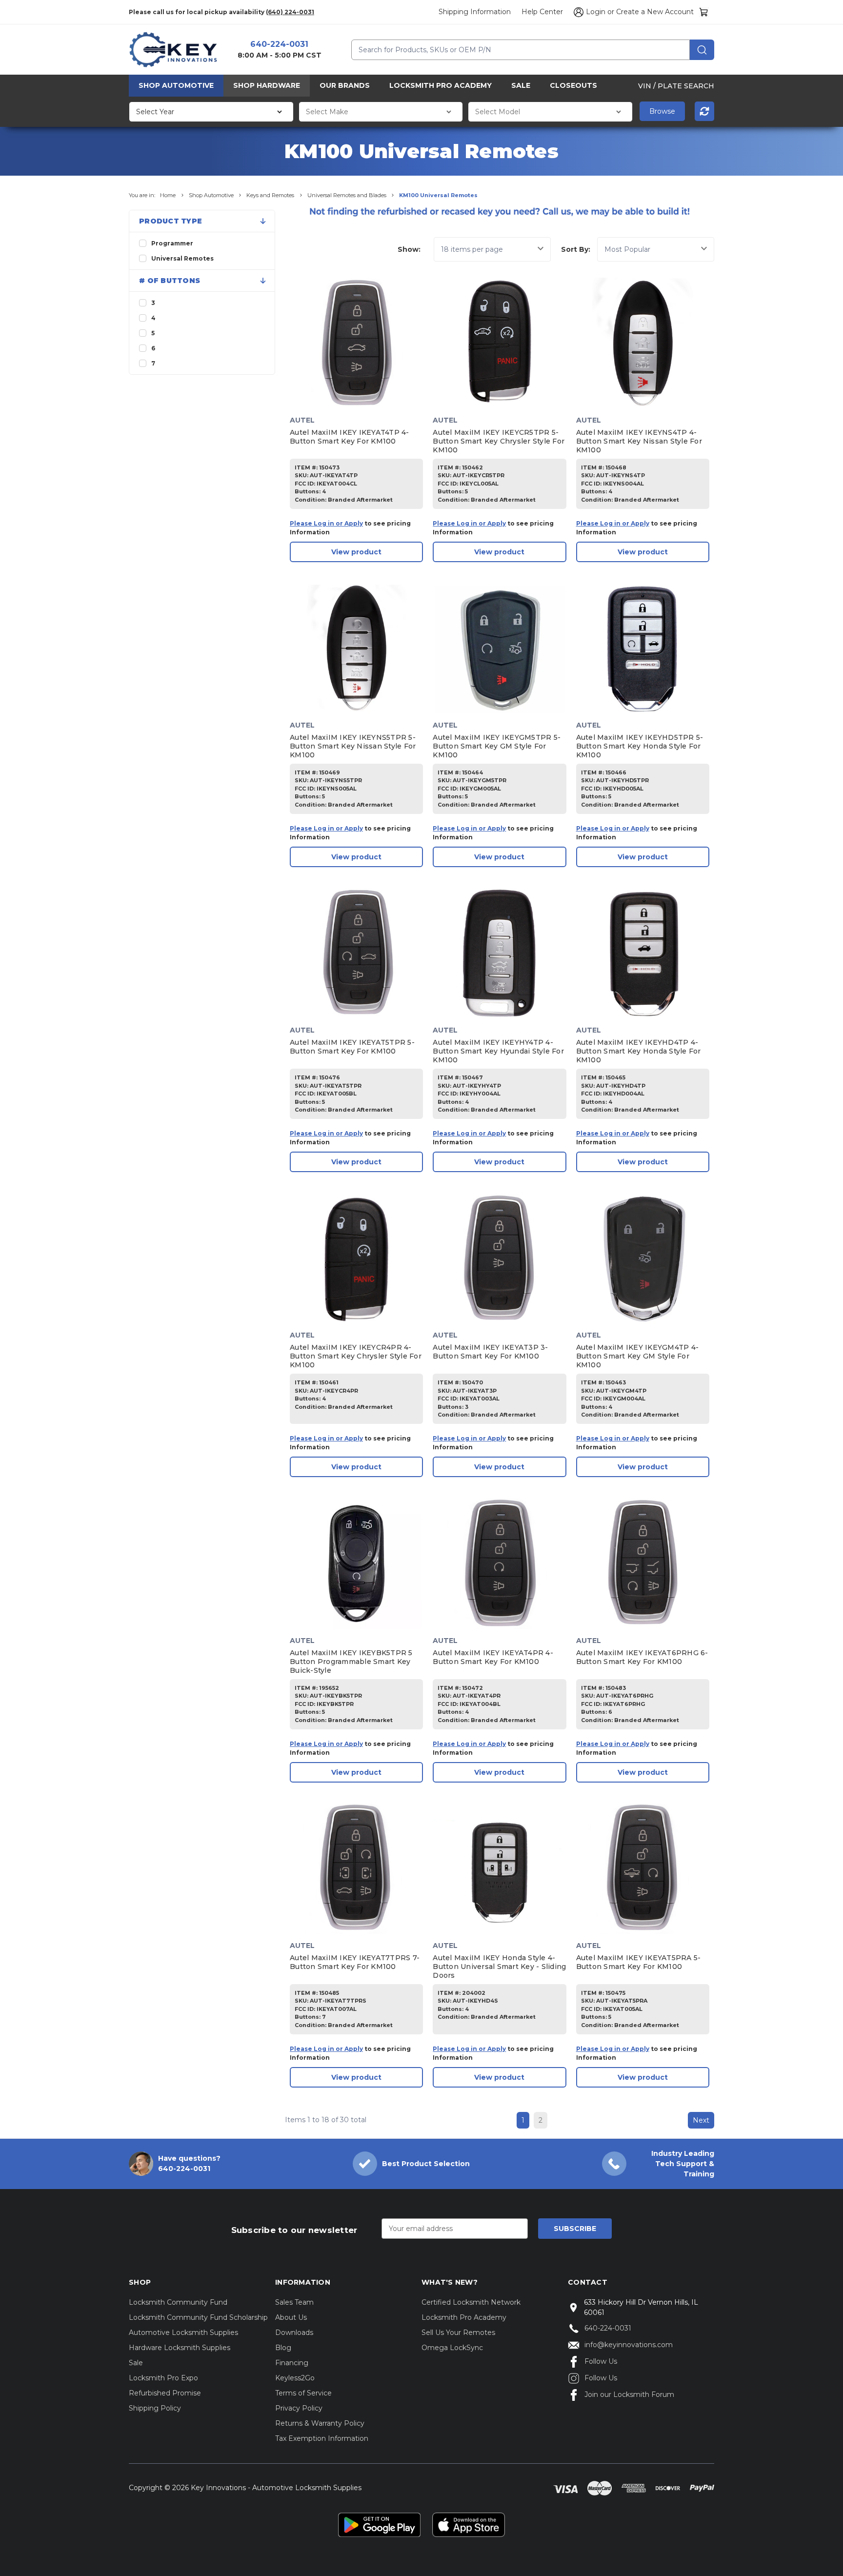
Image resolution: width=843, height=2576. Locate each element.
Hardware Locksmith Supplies (180, 2348)
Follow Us (601, 2361)
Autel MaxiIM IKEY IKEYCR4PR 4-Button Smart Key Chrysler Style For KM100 (356, 1356)
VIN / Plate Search (676, 85)
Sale (521, 85)
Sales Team (294, 2302)
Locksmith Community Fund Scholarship (198, 2317)
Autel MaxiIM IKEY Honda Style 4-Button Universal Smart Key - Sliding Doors (499, 1967)
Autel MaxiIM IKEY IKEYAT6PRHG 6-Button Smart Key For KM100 (642, 1657)
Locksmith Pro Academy (441, 85)
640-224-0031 (279, 44)
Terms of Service (303, 2393)
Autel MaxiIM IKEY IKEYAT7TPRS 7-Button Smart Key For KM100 (355, 1962)
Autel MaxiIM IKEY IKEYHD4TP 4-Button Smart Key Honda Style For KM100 (639, 1051)
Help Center (542, 12)
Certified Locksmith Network (471, 2302)
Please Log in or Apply (326, 523)
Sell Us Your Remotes (458, 2333)
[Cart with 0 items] (704, 12)
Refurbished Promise (165, 2393)
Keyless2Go (295, 2378)
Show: (409, 249)
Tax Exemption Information (322, 2438)
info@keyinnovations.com (629, 2345)
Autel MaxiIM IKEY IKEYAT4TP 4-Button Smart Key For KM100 (350, 437)
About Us (291, 2317)
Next (701, 2120)
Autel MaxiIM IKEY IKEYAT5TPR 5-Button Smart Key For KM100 (352, 1047)
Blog (283, 2348)
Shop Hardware (267, 85)
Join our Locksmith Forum (629, 2394)
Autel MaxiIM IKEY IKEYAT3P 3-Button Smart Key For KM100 (490, 1352)
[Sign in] (577, 12)
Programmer (172, 243)
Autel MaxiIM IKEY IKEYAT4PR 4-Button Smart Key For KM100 (493, 1657)
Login (596, 12)
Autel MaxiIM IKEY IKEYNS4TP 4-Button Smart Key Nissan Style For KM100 (639, 441)
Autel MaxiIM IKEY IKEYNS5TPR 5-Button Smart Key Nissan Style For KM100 (353, 746)
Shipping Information (475, 12)
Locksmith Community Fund (178, 2302)
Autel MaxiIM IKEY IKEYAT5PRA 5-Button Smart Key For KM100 (639, 1962)
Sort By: (576, 249)
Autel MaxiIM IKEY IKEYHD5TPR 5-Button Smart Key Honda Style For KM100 (640, 746)
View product (356, 552)
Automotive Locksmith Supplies (183, 2333)
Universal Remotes (182, 258)
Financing (292, 2363)
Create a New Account (655, 12)
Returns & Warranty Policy (320, 2423)
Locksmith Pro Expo (163, 2378)
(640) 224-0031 (290, 12)
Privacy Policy (299, 2408)
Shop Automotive (176, 85)
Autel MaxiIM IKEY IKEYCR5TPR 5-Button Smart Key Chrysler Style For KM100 (499, 441)
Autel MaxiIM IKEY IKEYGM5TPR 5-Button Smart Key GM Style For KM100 (497, 746)
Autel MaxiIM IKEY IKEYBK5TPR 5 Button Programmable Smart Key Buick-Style (351, 1662)
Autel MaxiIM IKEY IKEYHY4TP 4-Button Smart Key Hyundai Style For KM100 (498, 1051)
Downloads (294, 2333)
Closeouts (573, 85)
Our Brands (345, 85)
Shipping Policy (155, 2408)
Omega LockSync (452, 2348)
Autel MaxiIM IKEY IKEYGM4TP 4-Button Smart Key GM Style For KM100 (638, 1356)
